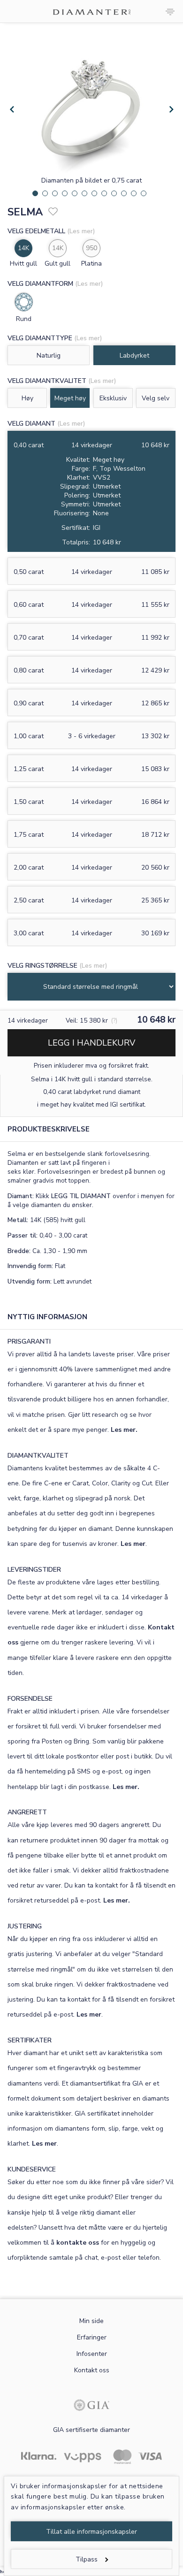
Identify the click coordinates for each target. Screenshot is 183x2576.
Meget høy (70, 398)
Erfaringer (92, 2337)
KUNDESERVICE (32, 2169)
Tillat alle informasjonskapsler (91, 2532)
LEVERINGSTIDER (34, 1570)
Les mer (133, 1544)
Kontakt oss (92, 2370)
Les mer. (124, 1430)
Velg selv (156, 398)
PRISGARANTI (29, 1342)
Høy (27, 398)
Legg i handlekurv (91, 1043)
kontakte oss (78, 2243)
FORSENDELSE (30, 1699)
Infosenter (92, 2354)
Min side (91, 2321)
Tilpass (87, 2559)
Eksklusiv (113, 398)
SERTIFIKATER (30, 2040)
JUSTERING (25, 1926)
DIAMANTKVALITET (38, 1456)
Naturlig (49, 355)
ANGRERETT (27, 1812)
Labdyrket (134, 355)
